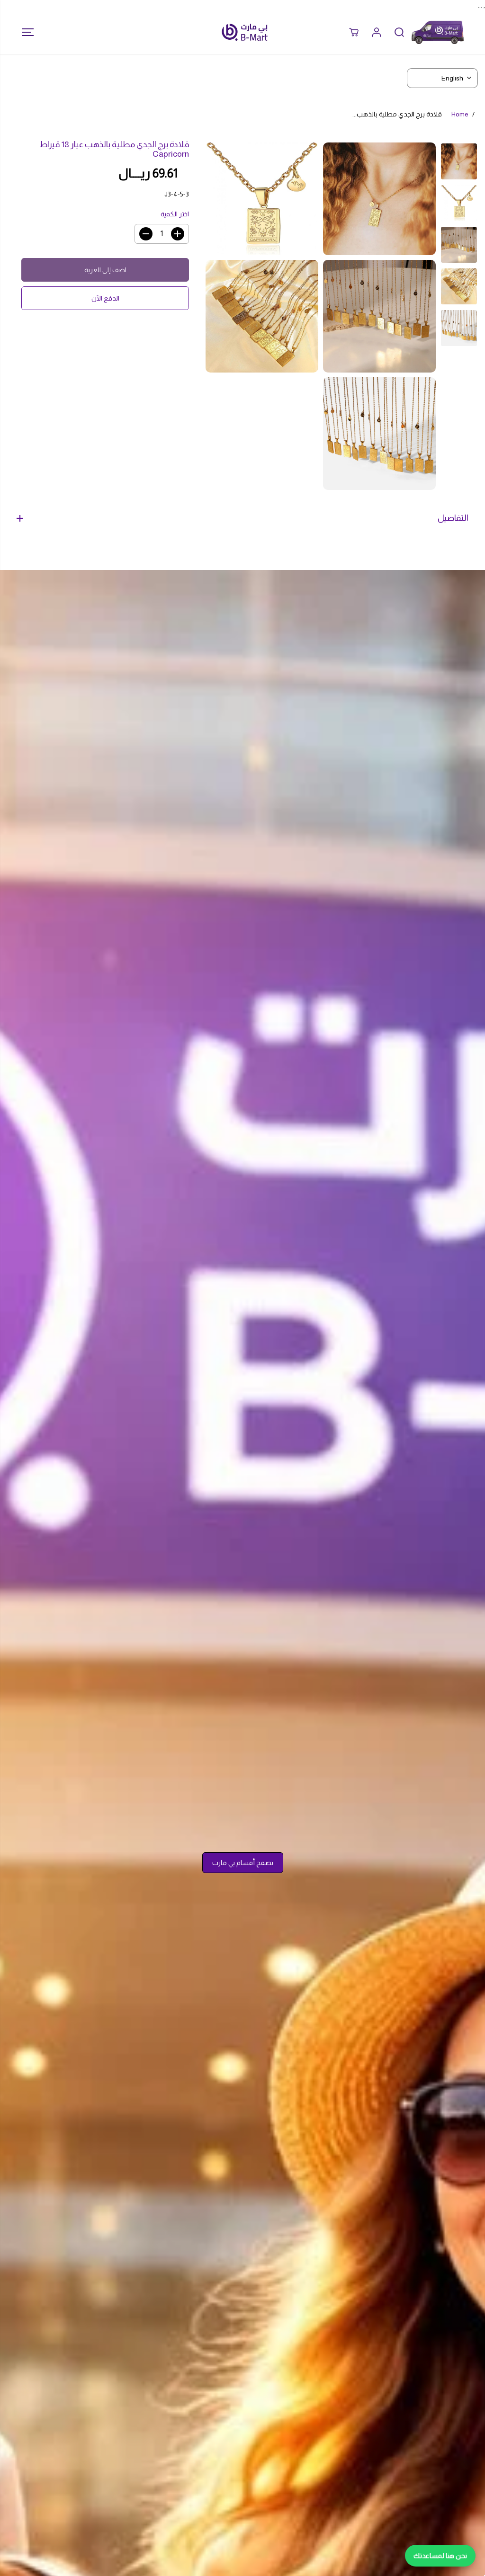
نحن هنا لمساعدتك (440, 2556)
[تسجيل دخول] (377, 32)
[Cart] (354, 32)
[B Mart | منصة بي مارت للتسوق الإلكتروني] (245, 32)
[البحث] (399, 32)
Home (460, 114)
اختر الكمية (175, 214)
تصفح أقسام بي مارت (243, 1863)
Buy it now (105, 298)
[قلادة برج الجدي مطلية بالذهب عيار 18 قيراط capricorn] (379, 199)
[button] (25, 32)
